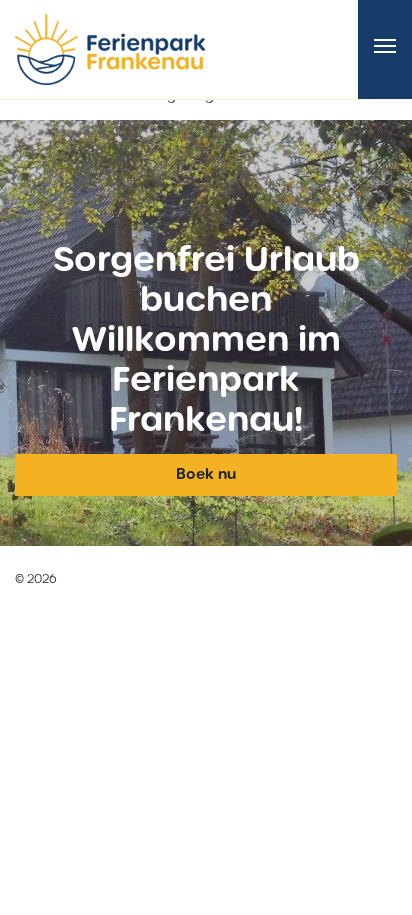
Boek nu (206, 474)
